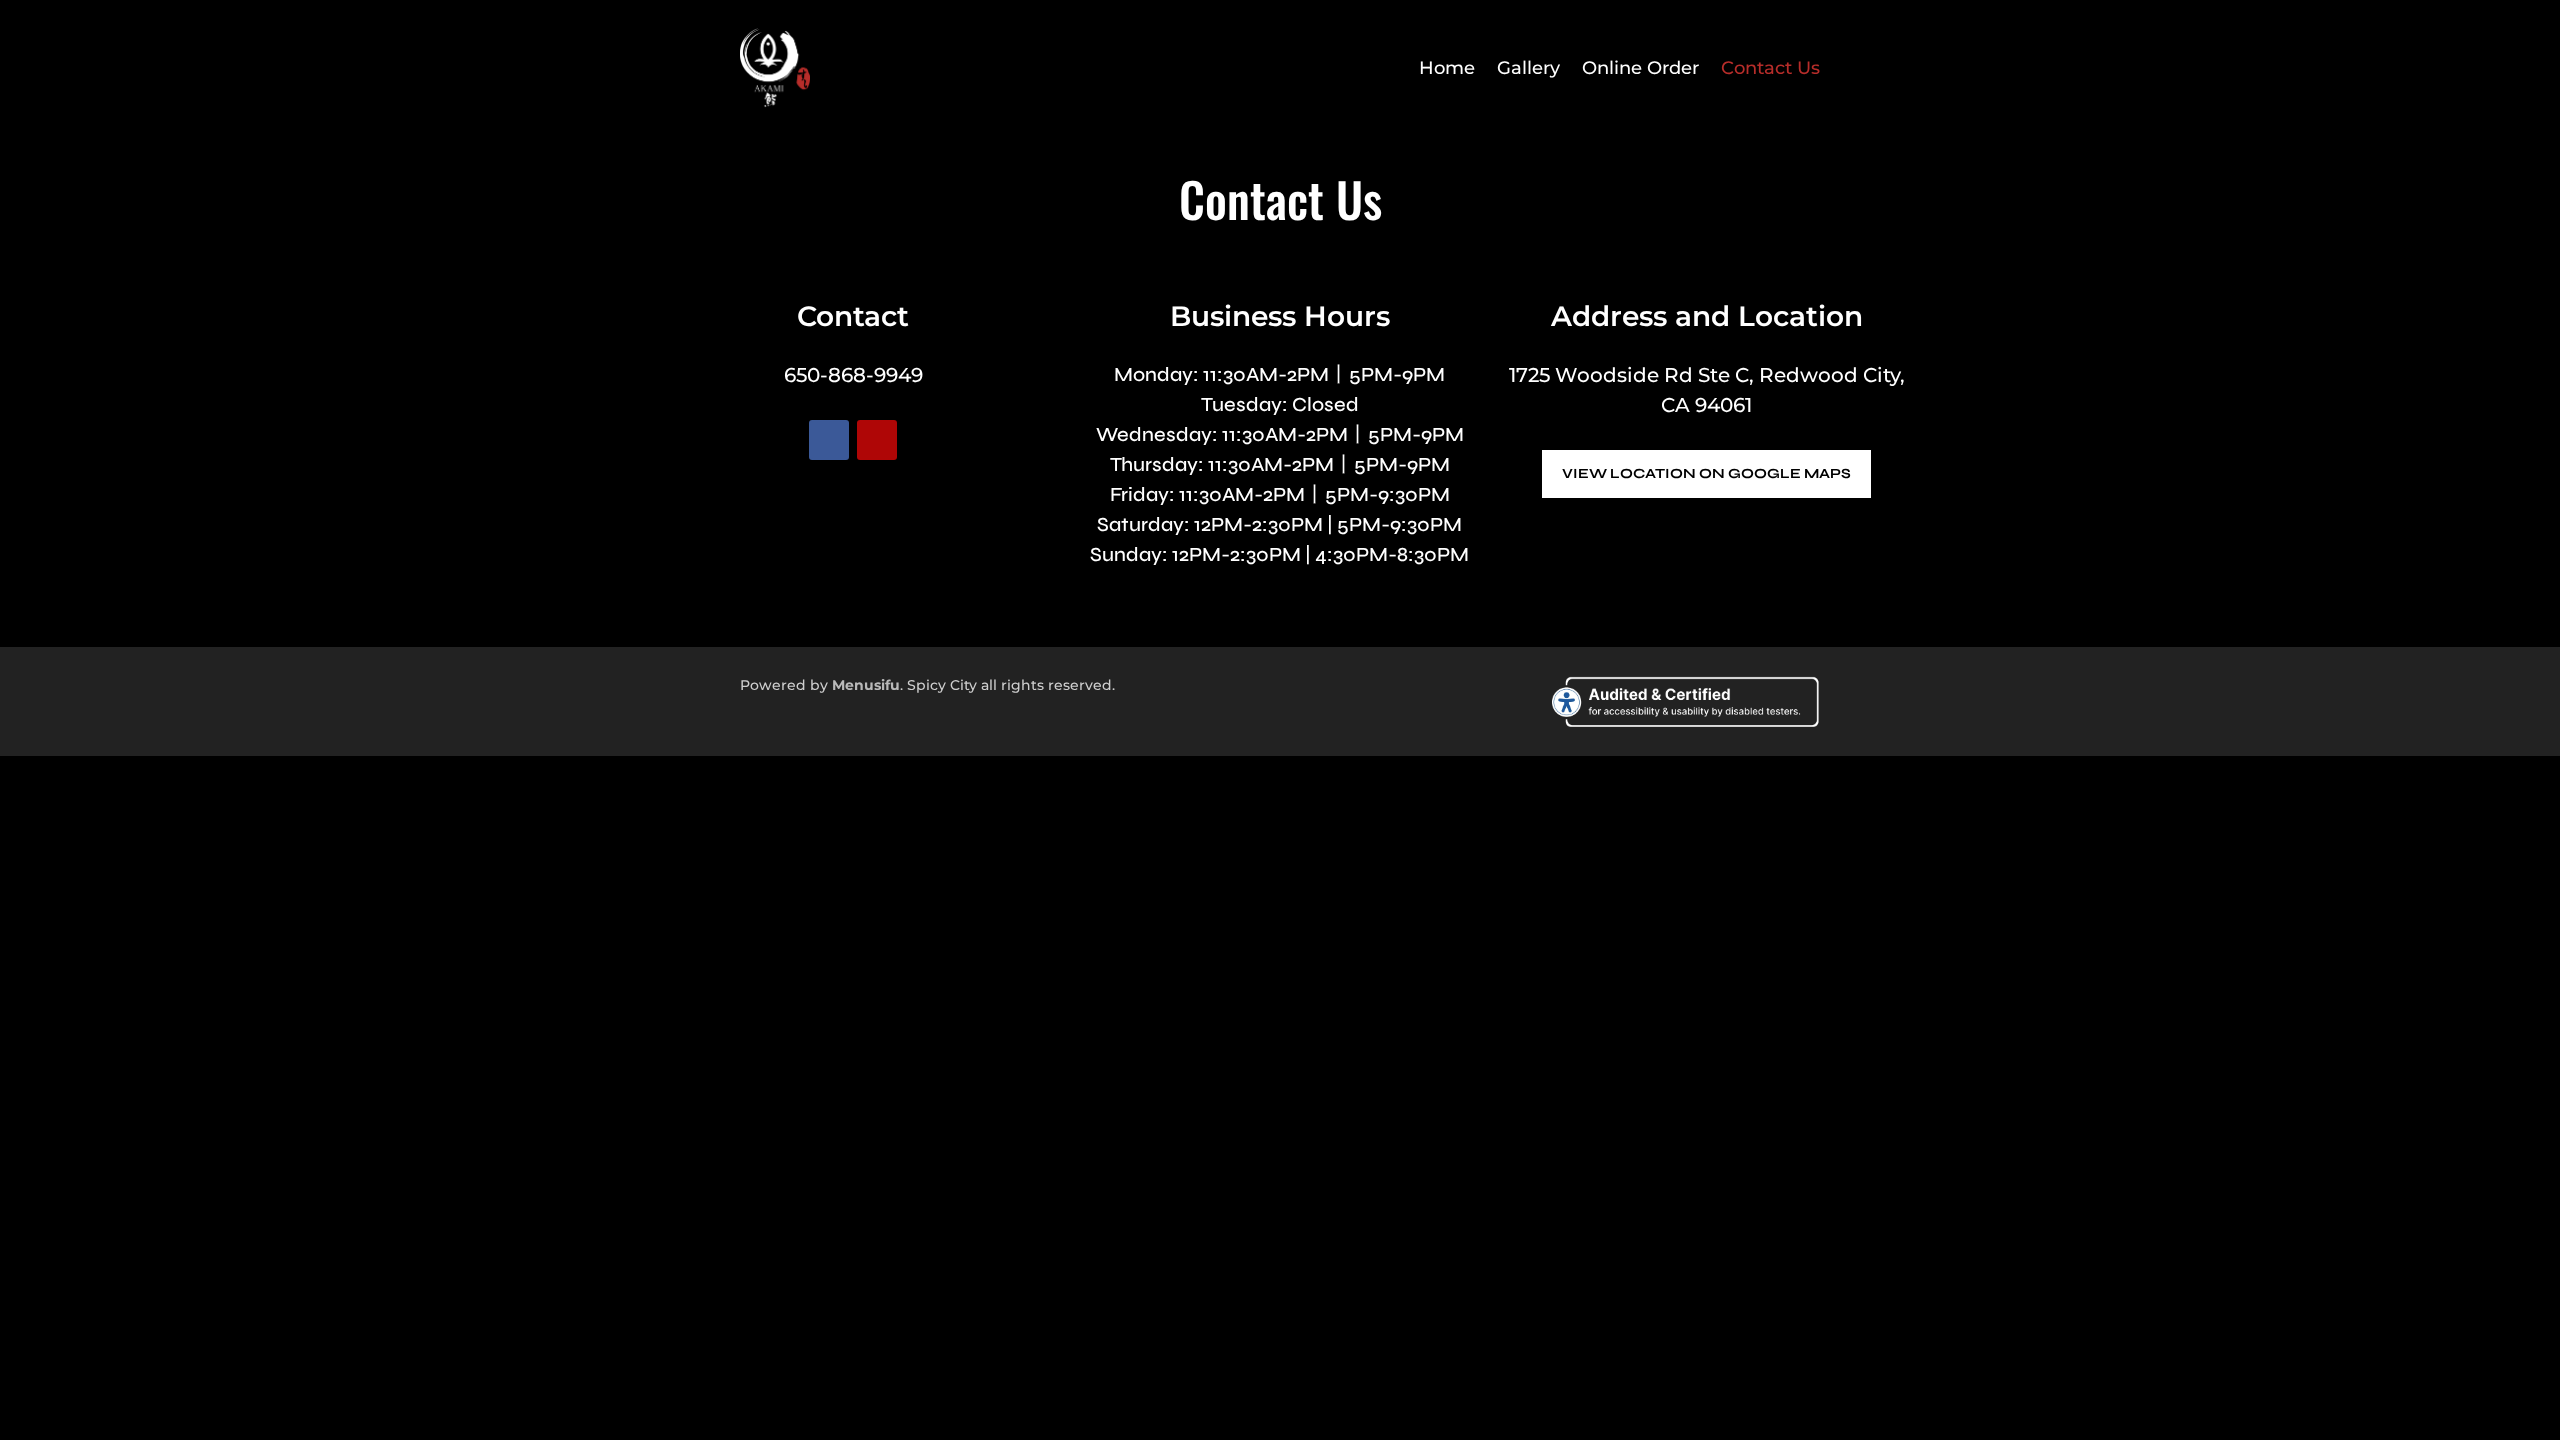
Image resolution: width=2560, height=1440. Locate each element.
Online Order (1640, 68)
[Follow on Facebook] (829, 440)
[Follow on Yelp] (877, 440)
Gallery (1528, 68)
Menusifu (866, 685)
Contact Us (1770, 68)
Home (1447, 68)
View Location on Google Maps (1706, 473)
